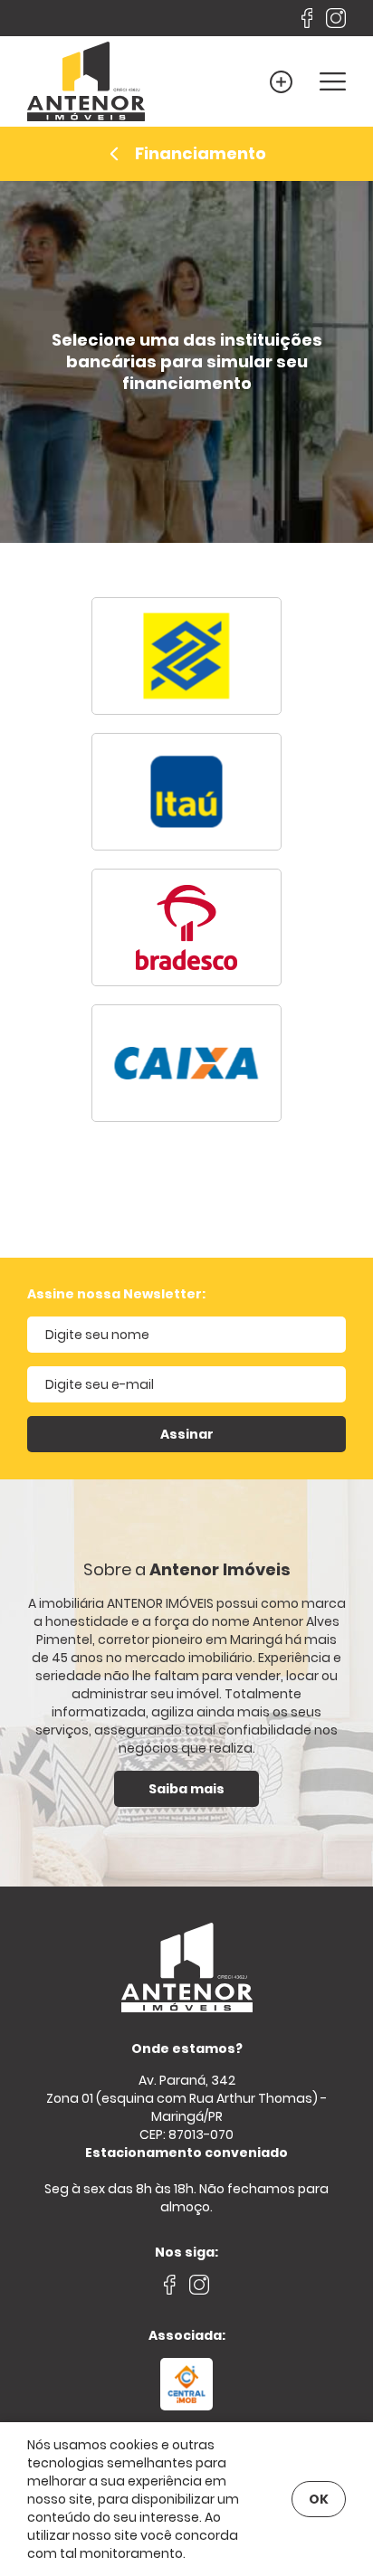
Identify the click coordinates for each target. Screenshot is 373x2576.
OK (319, 2499)
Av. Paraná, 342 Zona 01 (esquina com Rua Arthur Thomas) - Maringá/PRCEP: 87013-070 (186, 2116)
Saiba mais (186, 1789)
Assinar (187, 1434)
